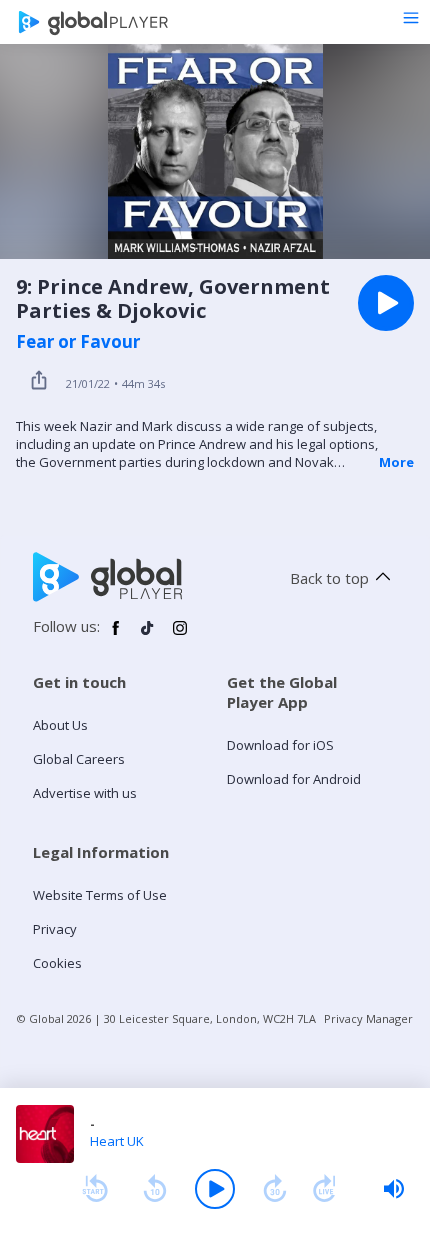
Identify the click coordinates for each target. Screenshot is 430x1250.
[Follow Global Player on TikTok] (148, 636)
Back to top (329, 578)
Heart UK (117, 1141)
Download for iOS (280, 745)
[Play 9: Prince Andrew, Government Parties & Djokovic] (386, 303)
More (396, 462)
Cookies (57, 963)
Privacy (55, 929)
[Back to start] (95, 1189)
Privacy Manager (368, 1018)
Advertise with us (85, 793)
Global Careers (79, 759)
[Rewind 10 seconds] (155, 1189)
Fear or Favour (78, 342)
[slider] (394, 1189)
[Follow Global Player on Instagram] (180, 636)
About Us (60, 725)
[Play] (215, 1189)
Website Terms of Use (100, 895)
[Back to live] (325, 1189)
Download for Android (294, 779)
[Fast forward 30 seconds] (275, 1189)
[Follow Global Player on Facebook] (116, 636)
